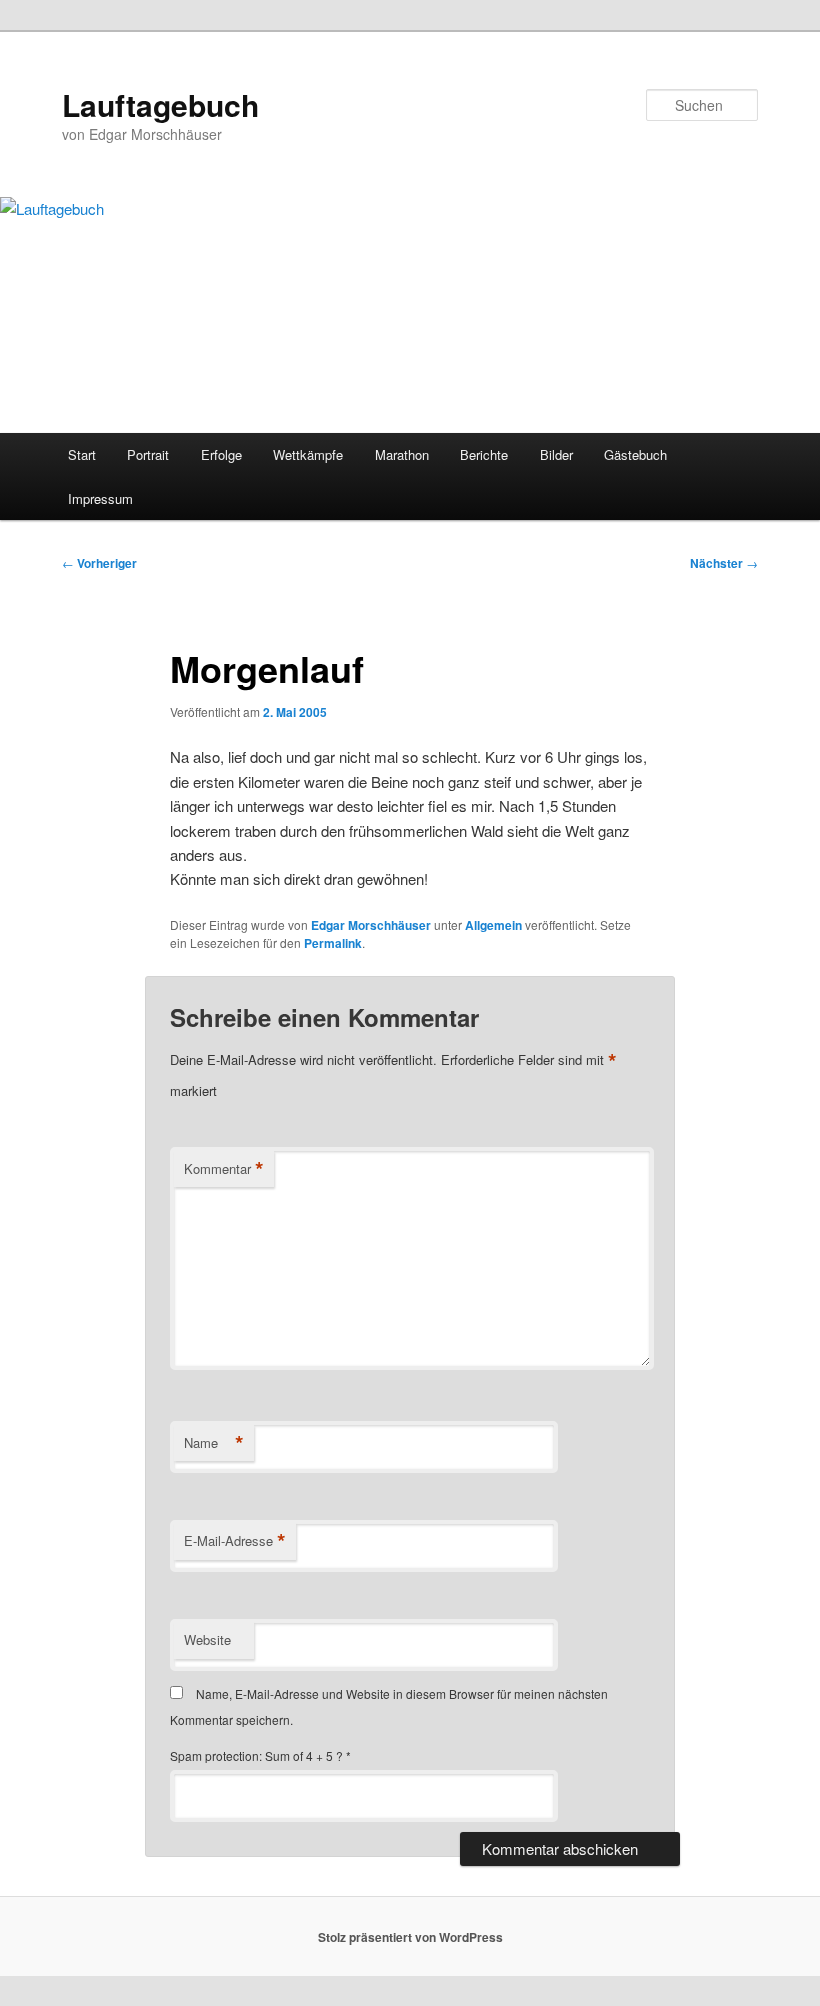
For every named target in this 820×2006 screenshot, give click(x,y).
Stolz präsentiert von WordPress (410, 1937)
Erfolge (221, 454)
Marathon (402, 454)
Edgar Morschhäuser (371, 925)
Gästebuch (635, 454)
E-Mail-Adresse (235, 1541)
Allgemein (493, 925)
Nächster (724, 563)
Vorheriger (99, 563)
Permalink (333, 943)
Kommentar (224, 1169)
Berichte (484, 454)
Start (82, 454)
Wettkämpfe (308, 454)
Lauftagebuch (160, 104)
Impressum (100, 498)
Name (214, 1443)
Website (207, 1639)
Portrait (148, 454)
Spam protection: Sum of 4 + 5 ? (256, 1755)
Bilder (556, 454)
